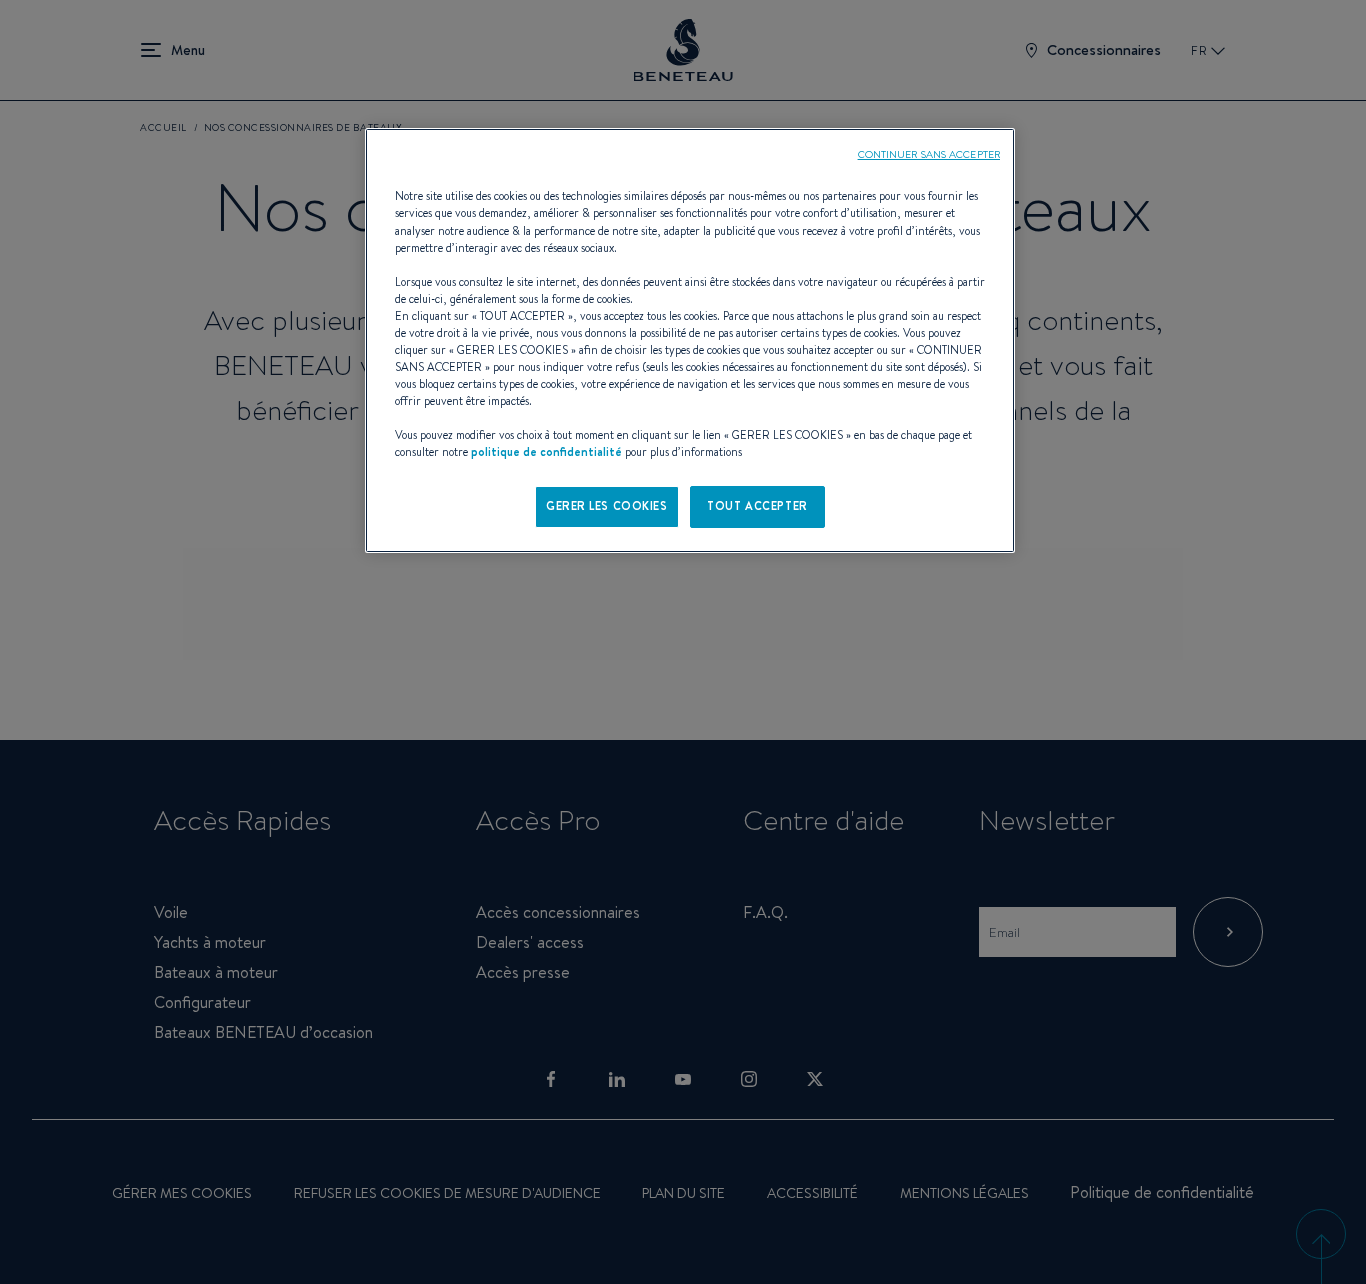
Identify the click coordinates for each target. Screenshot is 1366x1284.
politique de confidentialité (546, 452)
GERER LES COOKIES (607, 506)
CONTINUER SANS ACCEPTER (929, 154)
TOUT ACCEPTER (757, 506)
